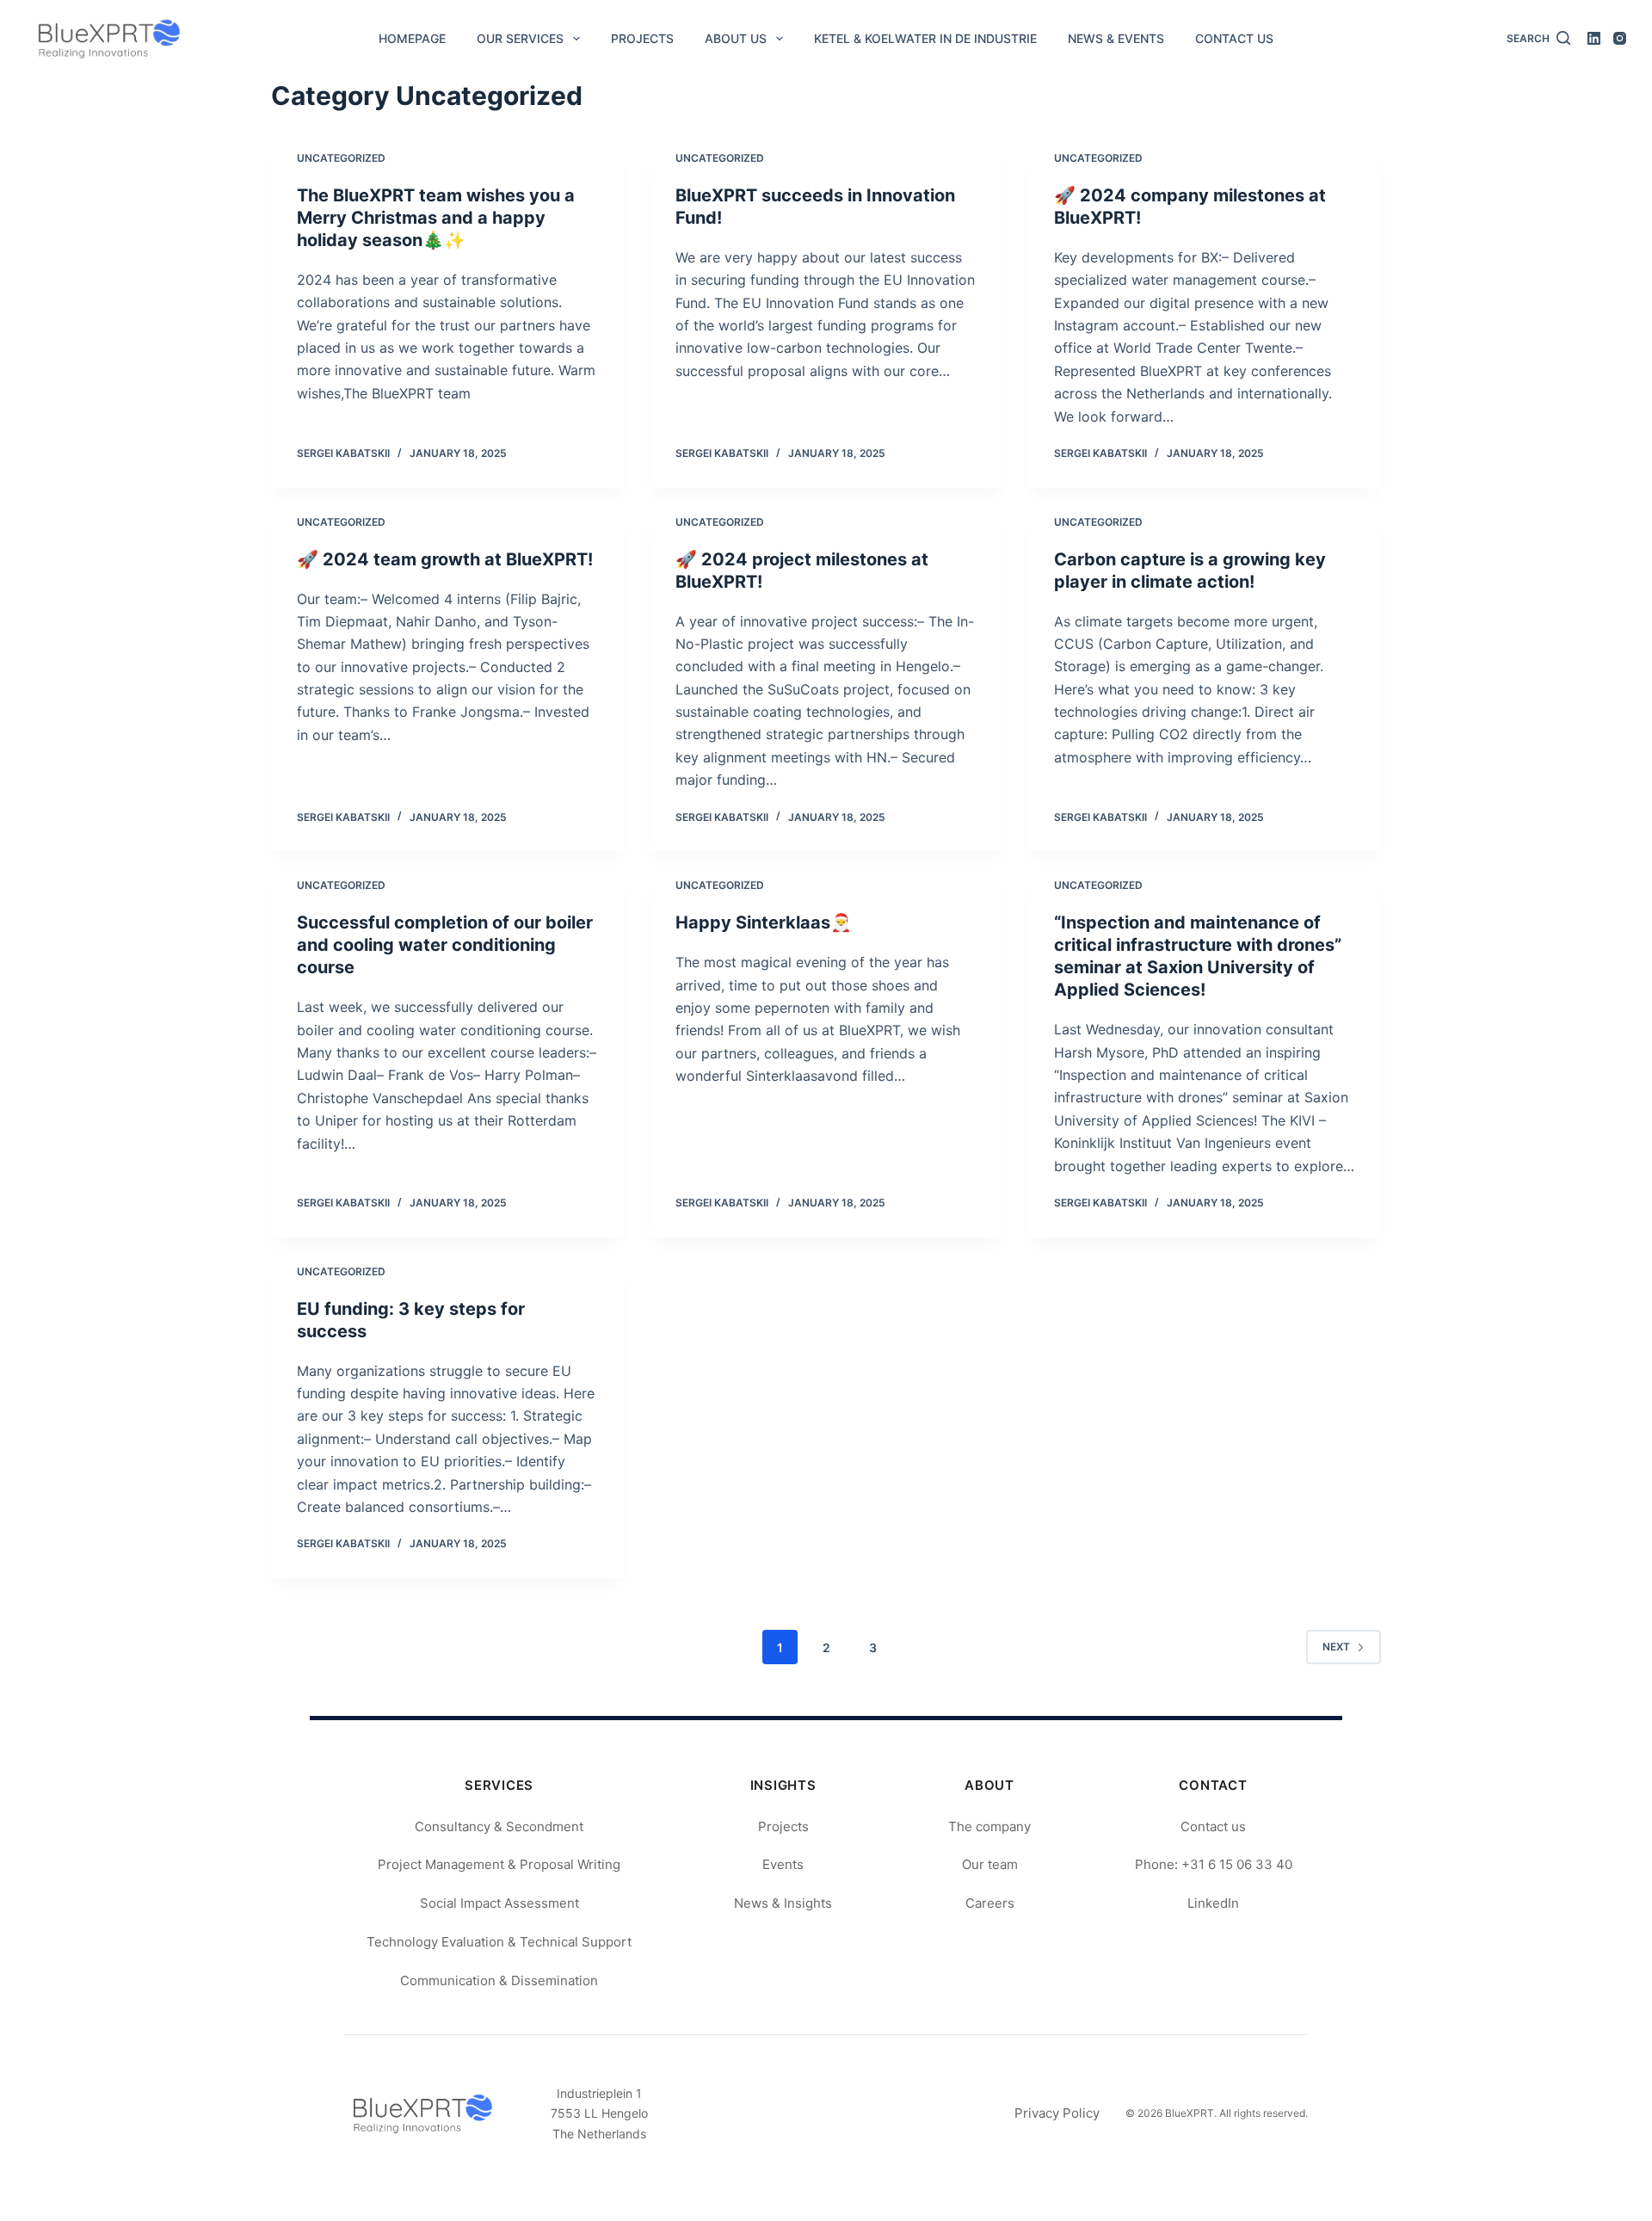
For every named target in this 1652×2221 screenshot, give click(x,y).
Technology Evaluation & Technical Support (499, 1942)
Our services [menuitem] (520, 38)
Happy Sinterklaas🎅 (764, 922)
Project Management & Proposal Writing (499, 1864)
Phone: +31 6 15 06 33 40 (1214, 1864)
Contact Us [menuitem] (1234, 38)
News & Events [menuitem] (1116, 38)
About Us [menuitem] (736, 38)
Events (783, 1864)
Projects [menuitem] (642, 38)
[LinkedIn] (1594, 38)
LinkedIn (1213, 1903)
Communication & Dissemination (499, 1980)
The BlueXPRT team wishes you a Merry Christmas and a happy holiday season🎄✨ (436, 218)
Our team (990, 1864)
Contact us (1213, 1826)
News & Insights (783, 1903)
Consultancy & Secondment (499, 1826)
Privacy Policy (1057, 2113)
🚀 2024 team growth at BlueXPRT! (445, 559)
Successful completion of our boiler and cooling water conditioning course (445, 945)
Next (1336, 1647)
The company (989, 1826)
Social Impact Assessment (499, 1903)
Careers (990, 1903)
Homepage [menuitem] (412, 38)
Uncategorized (341, 158)
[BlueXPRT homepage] (422, 2113)
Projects (783, 1826)
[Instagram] (1620, 38)
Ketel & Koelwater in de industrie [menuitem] (925, 38)
